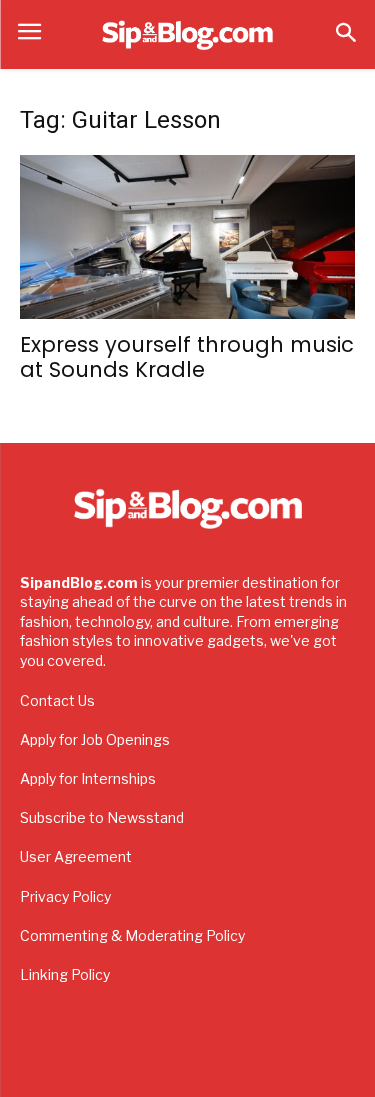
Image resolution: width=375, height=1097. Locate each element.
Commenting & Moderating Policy (132, 935)
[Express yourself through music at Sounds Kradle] (187, 237)
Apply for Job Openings (95, 739)
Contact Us (57, 700)
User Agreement (76, 856)
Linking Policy (65, 974)
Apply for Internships (88, 778)
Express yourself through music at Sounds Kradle (187, 357)
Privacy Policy (65, 896)
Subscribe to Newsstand (102, 817)
